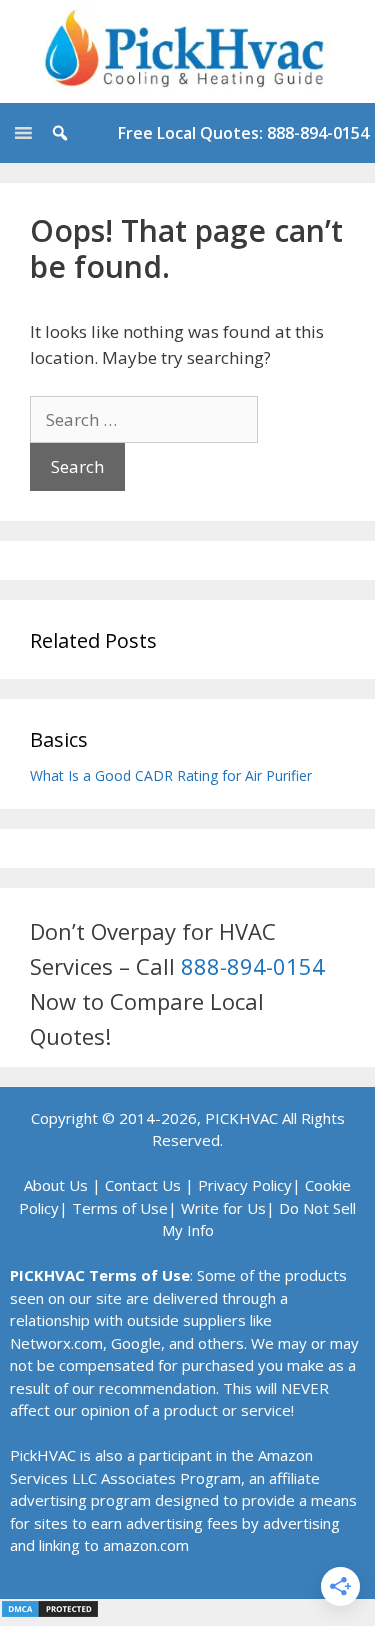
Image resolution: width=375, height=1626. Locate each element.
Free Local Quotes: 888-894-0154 (243, 133)
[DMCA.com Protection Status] (50, 1612)
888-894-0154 (253, 966)
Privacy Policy (245, 1185)
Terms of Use (120, 1208)
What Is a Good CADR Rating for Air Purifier (171, 775)
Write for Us (223, 1208)
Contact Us (143, 1185)
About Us (56, 1185)
